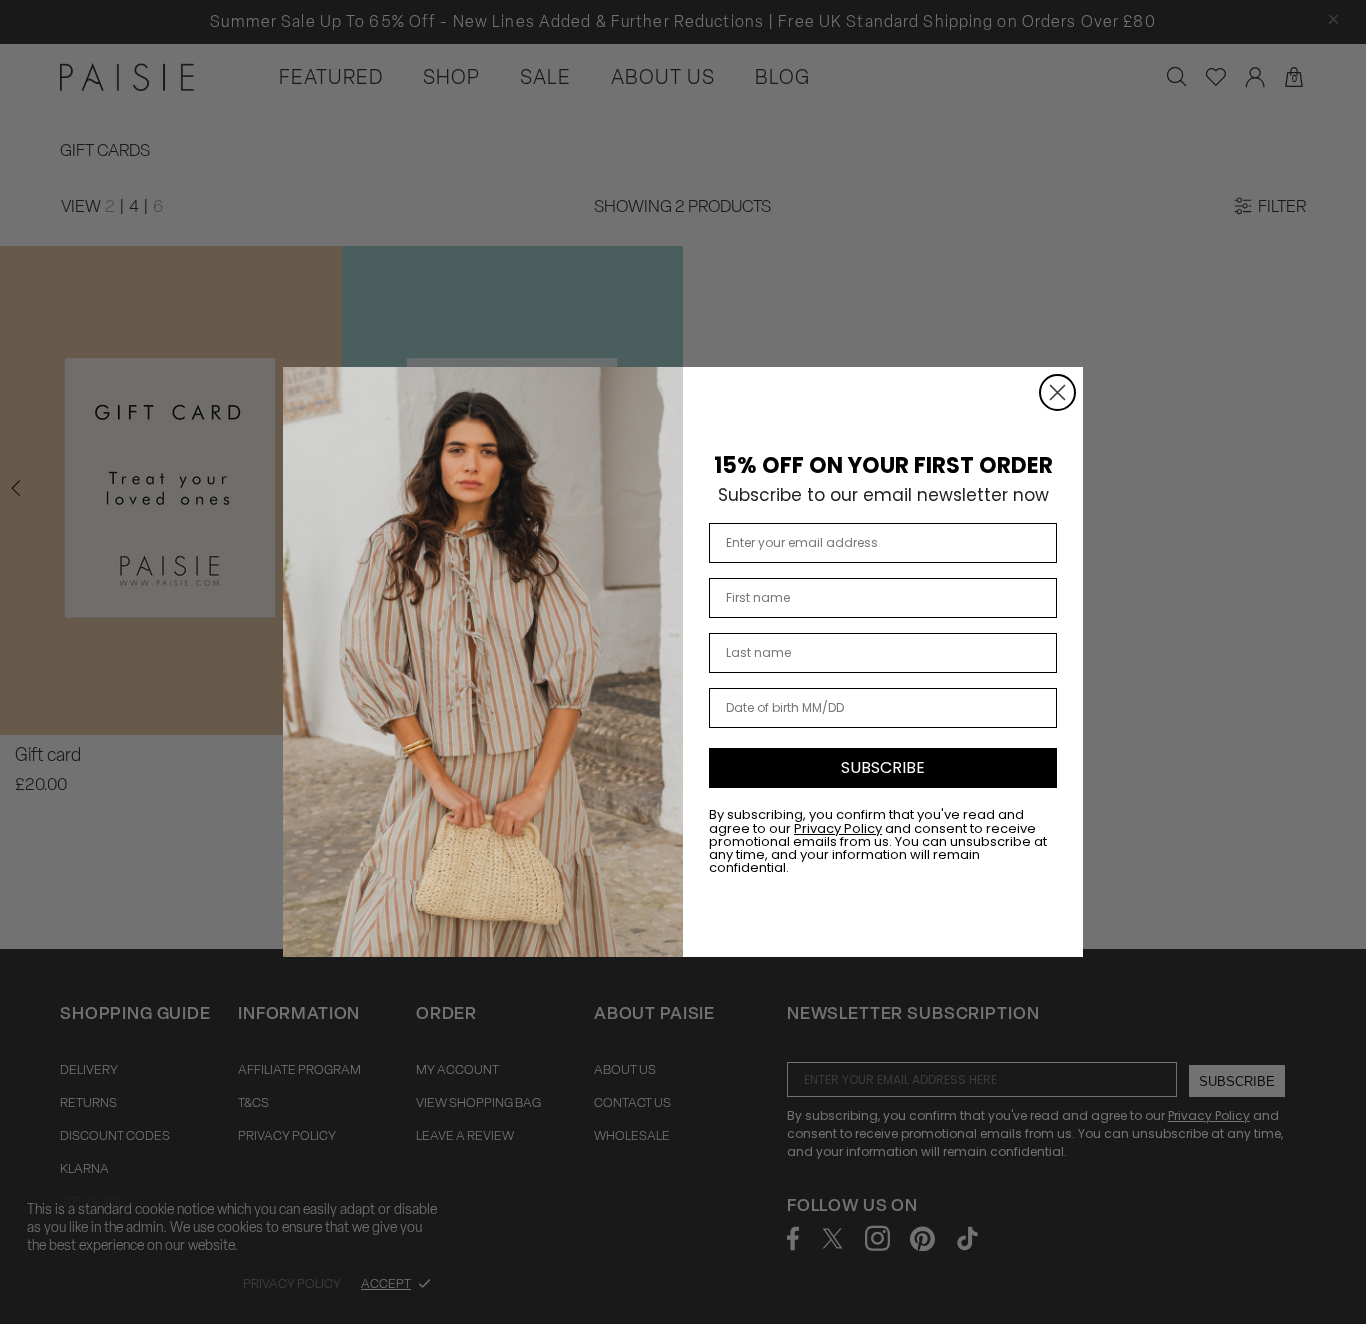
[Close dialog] (1057, 392)
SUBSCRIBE (883, 767)
